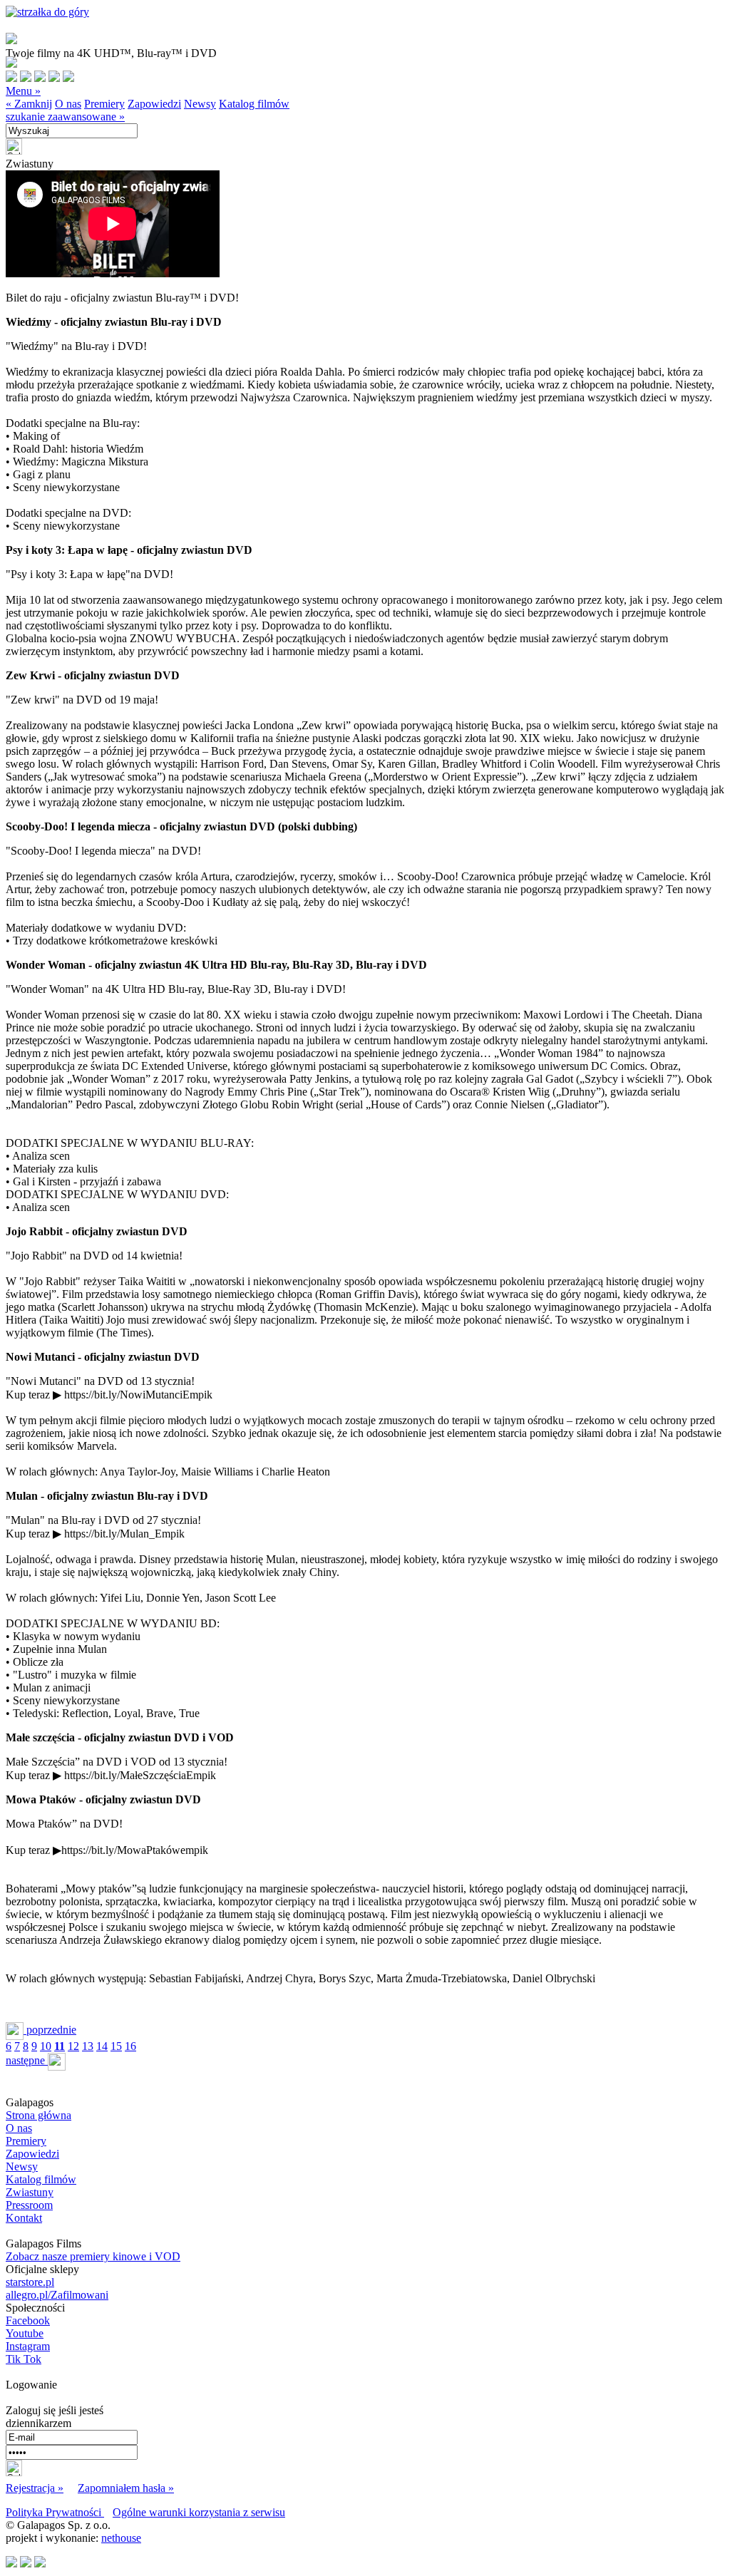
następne (27, 2060)
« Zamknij (29, 104)
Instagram (28, 2346)
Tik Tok (24, 2359)
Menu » (23, 91)
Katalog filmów (254, 104)
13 (88, 2046)
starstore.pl (30, 2282)
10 (46, 2046)
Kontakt (24, 2218)
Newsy (200, 104)
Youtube (25, 2333)
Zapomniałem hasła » (126, 2488)
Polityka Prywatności (55, 2512)
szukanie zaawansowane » (65, 117)
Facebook (28, 2320)
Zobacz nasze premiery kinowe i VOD (93, 2256)
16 (130, 2046)
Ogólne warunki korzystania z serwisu (199, 2512)
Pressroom (29, 2205)
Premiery (104, 104)
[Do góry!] (47, 12)
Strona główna (38, 2115)
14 (102, 2046)
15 (116, 2046)
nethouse (121, 2538)
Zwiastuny (30, 2192)
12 (73, 2046)
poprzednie (50, 2030)
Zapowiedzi (154, 104)
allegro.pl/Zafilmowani (57, 2295)
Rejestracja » (35, 2488)
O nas (68, 104)
